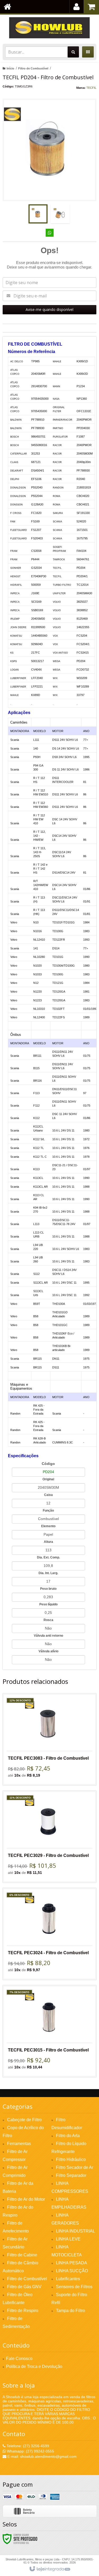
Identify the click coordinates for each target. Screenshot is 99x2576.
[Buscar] (73, 52)
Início (10, 68)
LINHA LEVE (68, 2239)
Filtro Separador (71, 2175)
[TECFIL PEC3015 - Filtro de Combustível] (49, 2031)
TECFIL (91, 88)
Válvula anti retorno (48, 1636)
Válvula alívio (48, 1651)
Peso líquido (48, 1604)
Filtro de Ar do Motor (26, 2199)
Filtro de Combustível (33, 68)
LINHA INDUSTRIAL (76, 2231)
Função (48, 1511)
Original (48, 1479)
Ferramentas (19, 2144)
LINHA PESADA (72, 2263)
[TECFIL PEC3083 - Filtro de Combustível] (49, 1739)
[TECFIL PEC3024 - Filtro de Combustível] (49, 1934)
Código (48, 1464)
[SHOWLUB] (49, 28)
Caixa (48, 1495)
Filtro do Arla (68, 2136)
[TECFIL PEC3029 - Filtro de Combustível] (49, 1837)
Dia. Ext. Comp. (48, 1557)
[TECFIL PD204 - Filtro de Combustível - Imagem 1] (38, 214)
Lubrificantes (68, 2279)
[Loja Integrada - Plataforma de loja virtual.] (49, 2569)
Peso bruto (48, 1589)
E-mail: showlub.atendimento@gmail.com (41, 2456)
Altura (48, 1542)
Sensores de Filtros (74, 2287)
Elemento (48, 1526)
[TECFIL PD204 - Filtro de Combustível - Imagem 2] (60, 214)
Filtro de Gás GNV (24, 2287)
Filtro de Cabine (22, 2255)
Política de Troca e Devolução (34, 2366)
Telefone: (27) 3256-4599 (27, 2446)
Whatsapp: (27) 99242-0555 (30, 2451)
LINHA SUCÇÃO (72, 2271)
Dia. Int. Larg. (48, 1573)
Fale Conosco (19, 2359)
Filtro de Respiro (23, 2311)
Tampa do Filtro (70, 2311)
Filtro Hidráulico (71, 2159)
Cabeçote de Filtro (24, 2120)
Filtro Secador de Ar (75, 2167)
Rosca (48, 1620)
